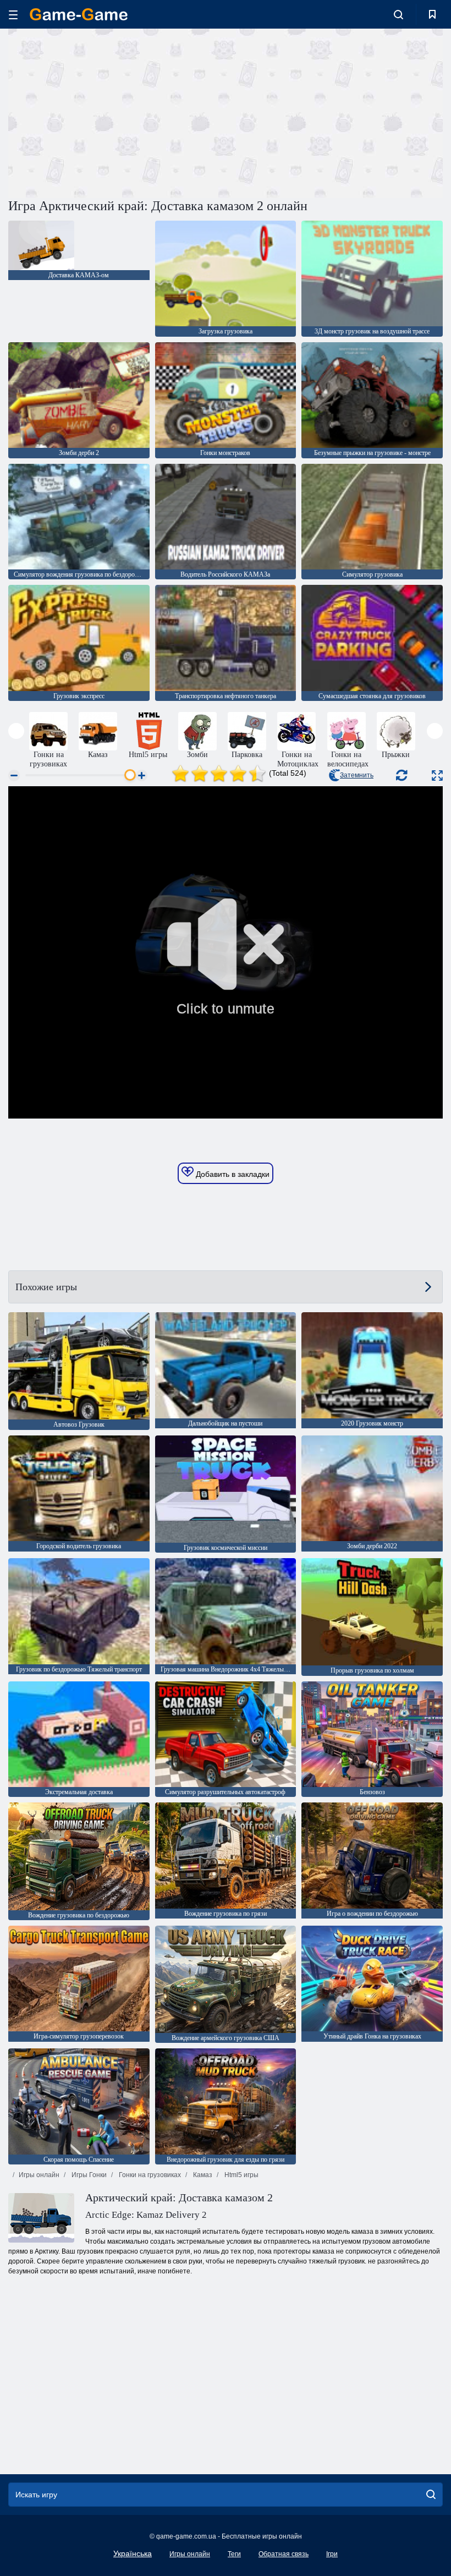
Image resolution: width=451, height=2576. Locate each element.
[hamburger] (13, 15)
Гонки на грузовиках (149, 2175)
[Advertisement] (117, 112)
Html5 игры (241, 2175)
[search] (431, 2495)
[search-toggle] (398, 14)
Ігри (332, 2554)
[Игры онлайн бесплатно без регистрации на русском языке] (79, 14)
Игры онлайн (39, 2175)
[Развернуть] (437, 775)
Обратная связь (284, 2554)
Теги (234, 2554)
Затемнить (357, 775)
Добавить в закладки (232, 1174)
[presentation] (16, 731)
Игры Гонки (88, 2175)
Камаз (202, 2175)
